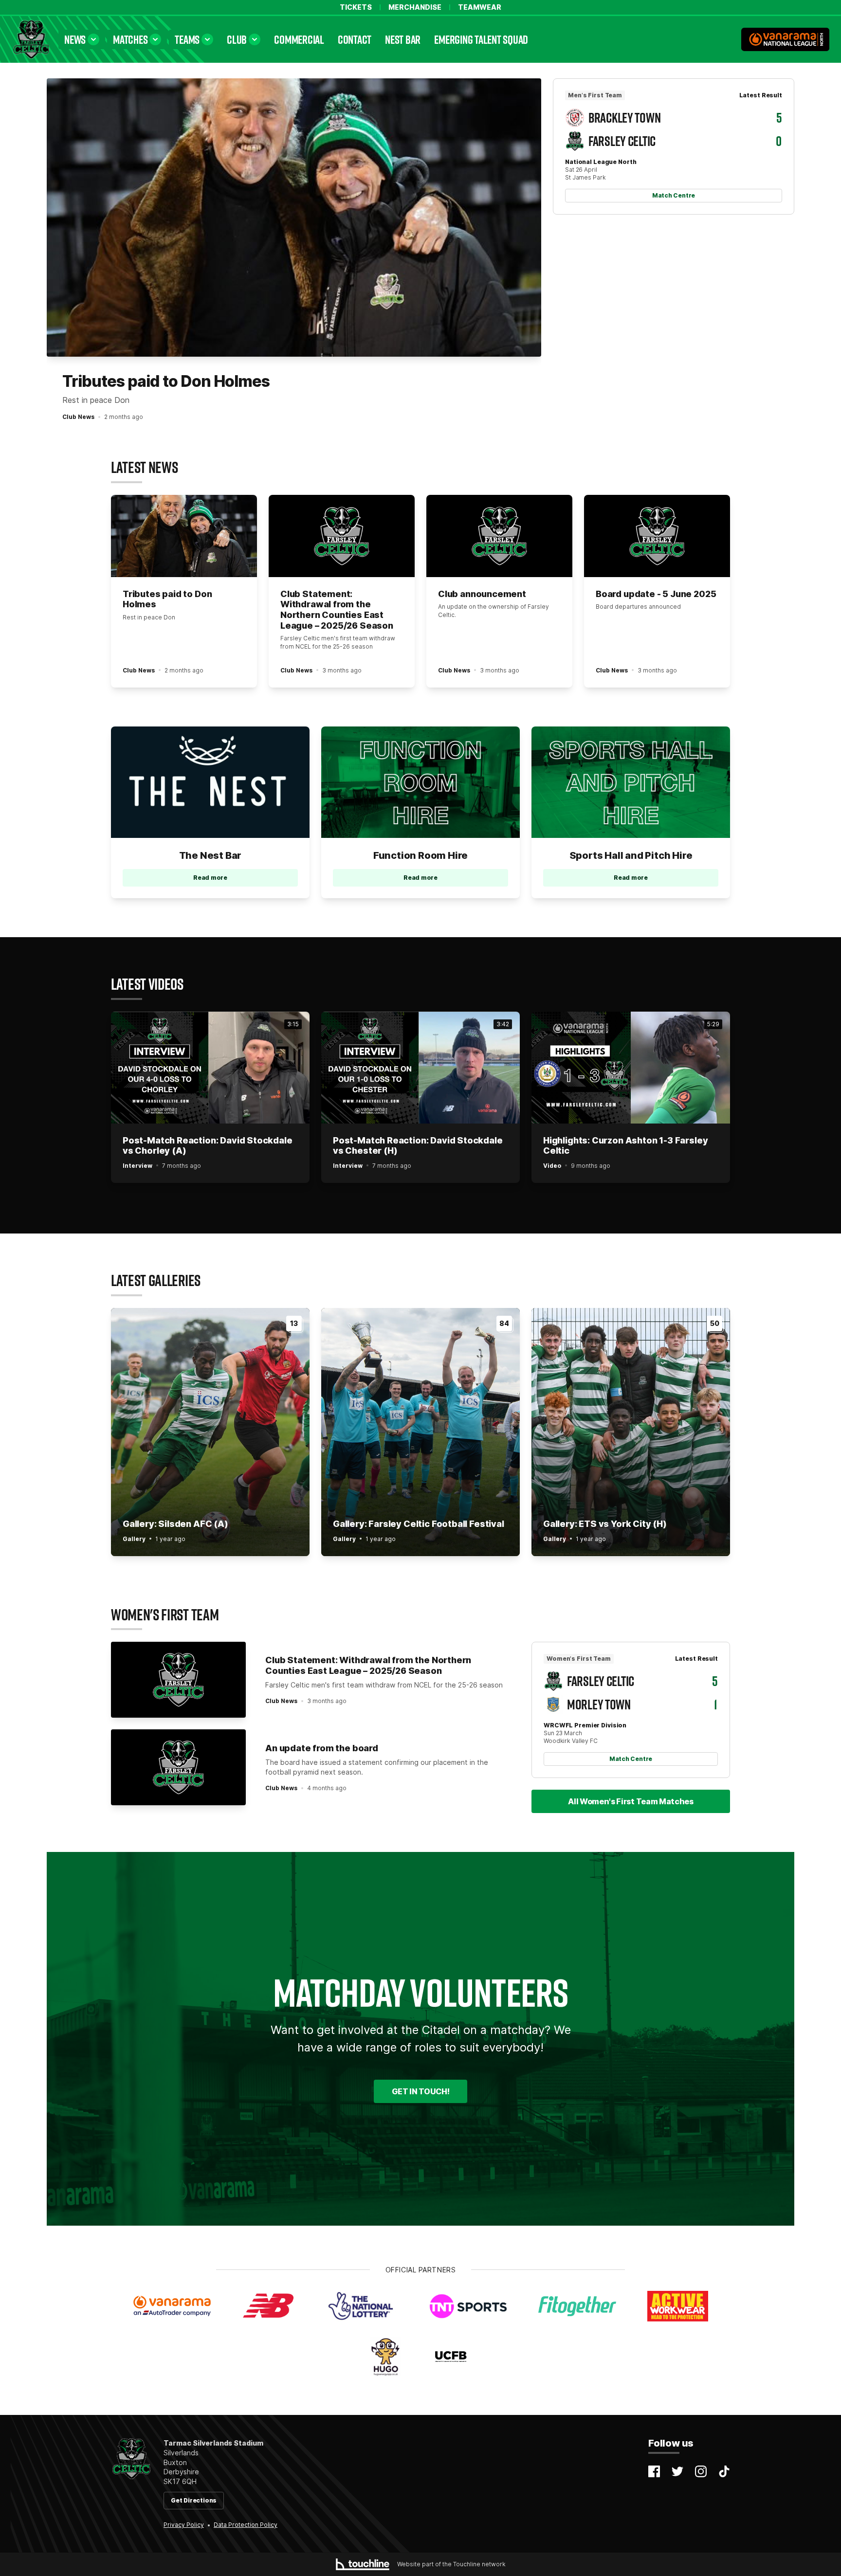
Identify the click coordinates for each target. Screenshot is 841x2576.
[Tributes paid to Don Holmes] (294, 218)
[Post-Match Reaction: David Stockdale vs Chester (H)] (420, 1068)
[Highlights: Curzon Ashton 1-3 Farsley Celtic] (631, 1068)
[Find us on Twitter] (677, 2471)
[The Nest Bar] (210, 782)
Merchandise (415, 7)
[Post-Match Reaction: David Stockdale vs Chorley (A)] (210, 1068)
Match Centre (674, 195)
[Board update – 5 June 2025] (657, 536)
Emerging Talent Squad (481, 39)
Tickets (356, 7)
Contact (355, 39)
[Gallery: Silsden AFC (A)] (210, 1432)
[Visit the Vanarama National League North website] (785, 39)
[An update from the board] (178, 1767)
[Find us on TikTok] (724, 2471)
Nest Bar (403, 39)
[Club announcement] (499, 536)
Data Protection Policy (246, 2525)
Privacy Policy (184, 2525)
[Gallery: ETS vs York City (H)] (631, 1432)
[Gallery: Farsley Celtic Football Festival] (420, 1432)
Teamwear (480, 7)
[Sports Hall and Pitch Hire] (631, 782)
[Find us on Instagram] (701, 2471)
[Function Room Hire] (420, 782)
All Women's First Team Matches (631, 1801)
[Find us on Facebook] (654, 2471)
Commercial (299, 39)
